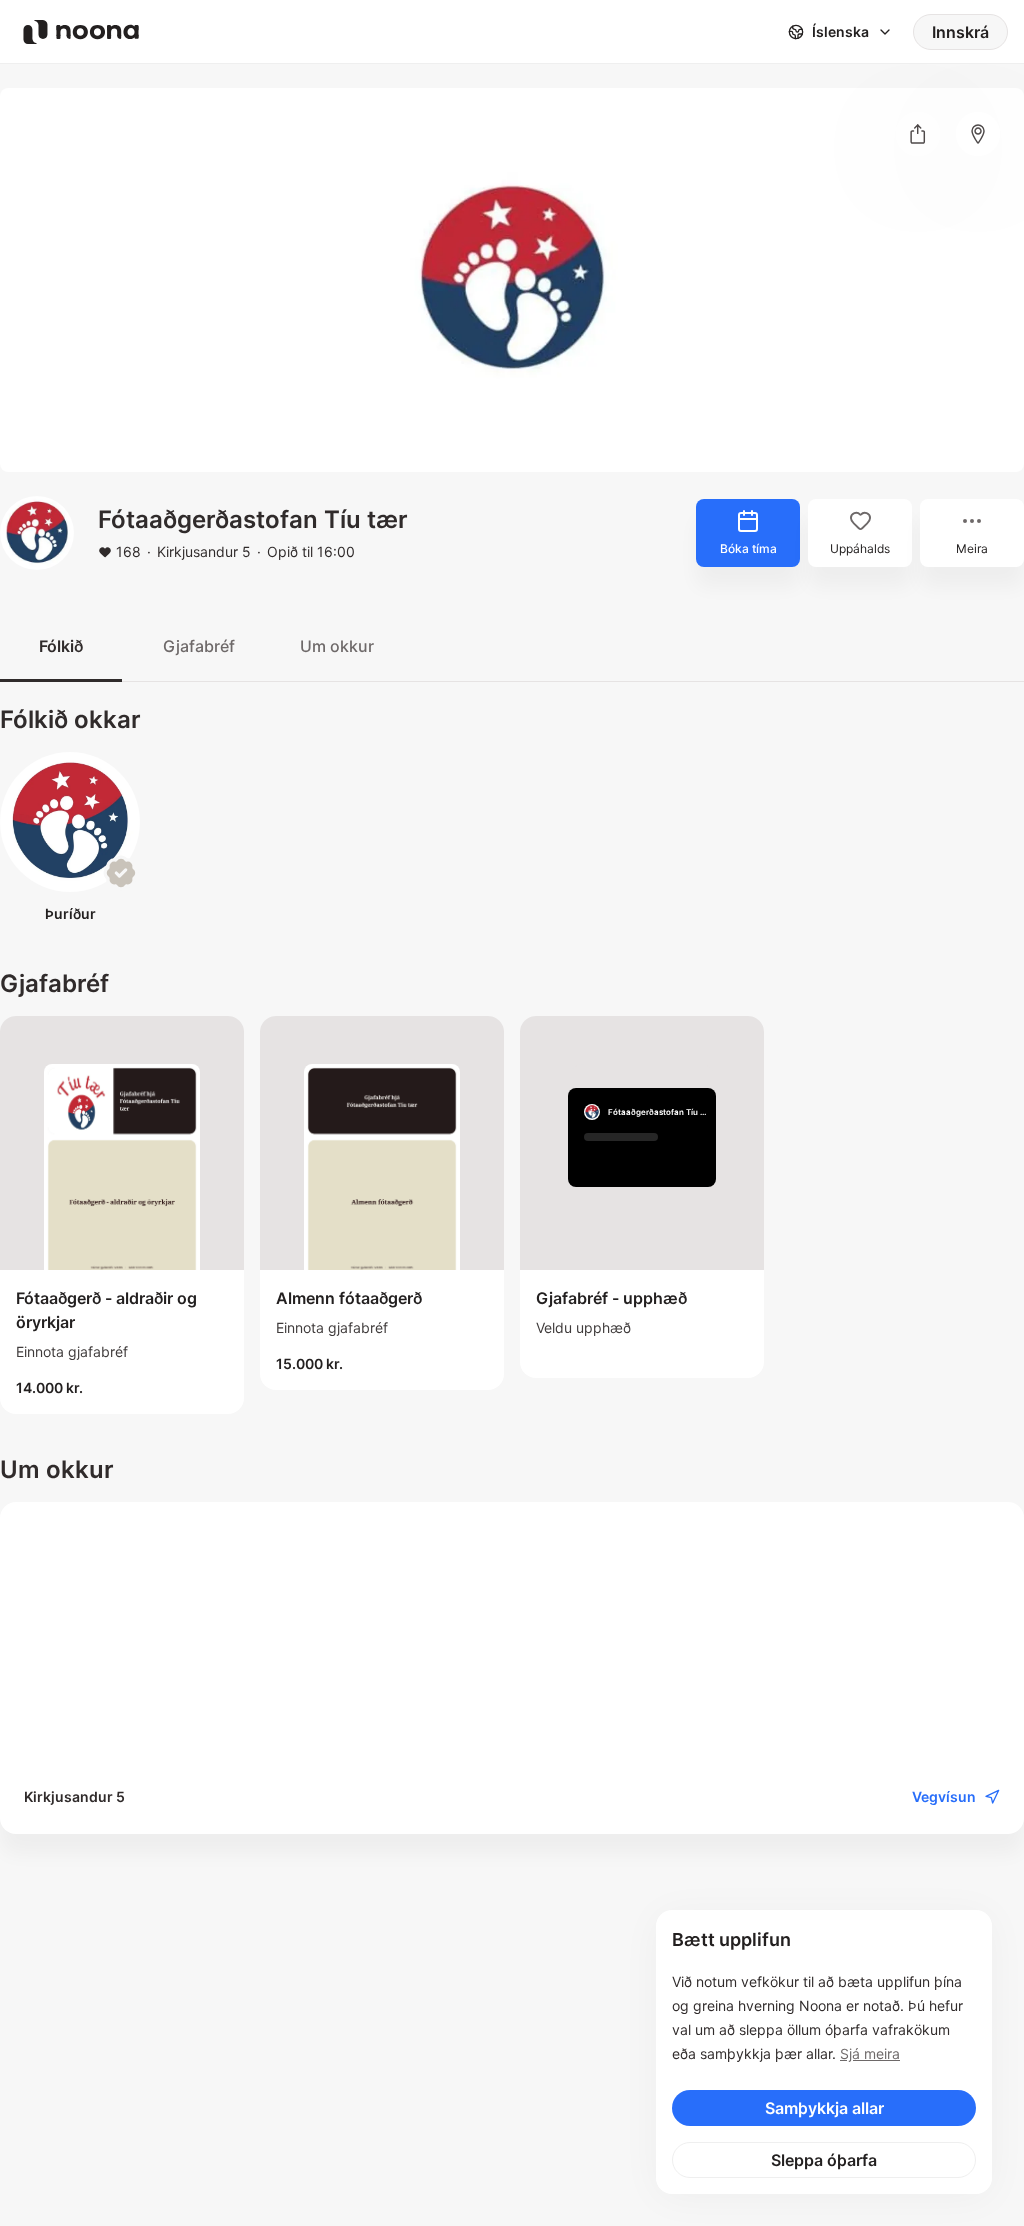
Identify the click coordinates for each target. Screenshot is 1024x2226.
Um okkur (337, 646)
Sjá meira (870, 2053)
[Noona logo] (81, 32)
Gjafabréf (199, 646)
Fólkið (61, 646)
